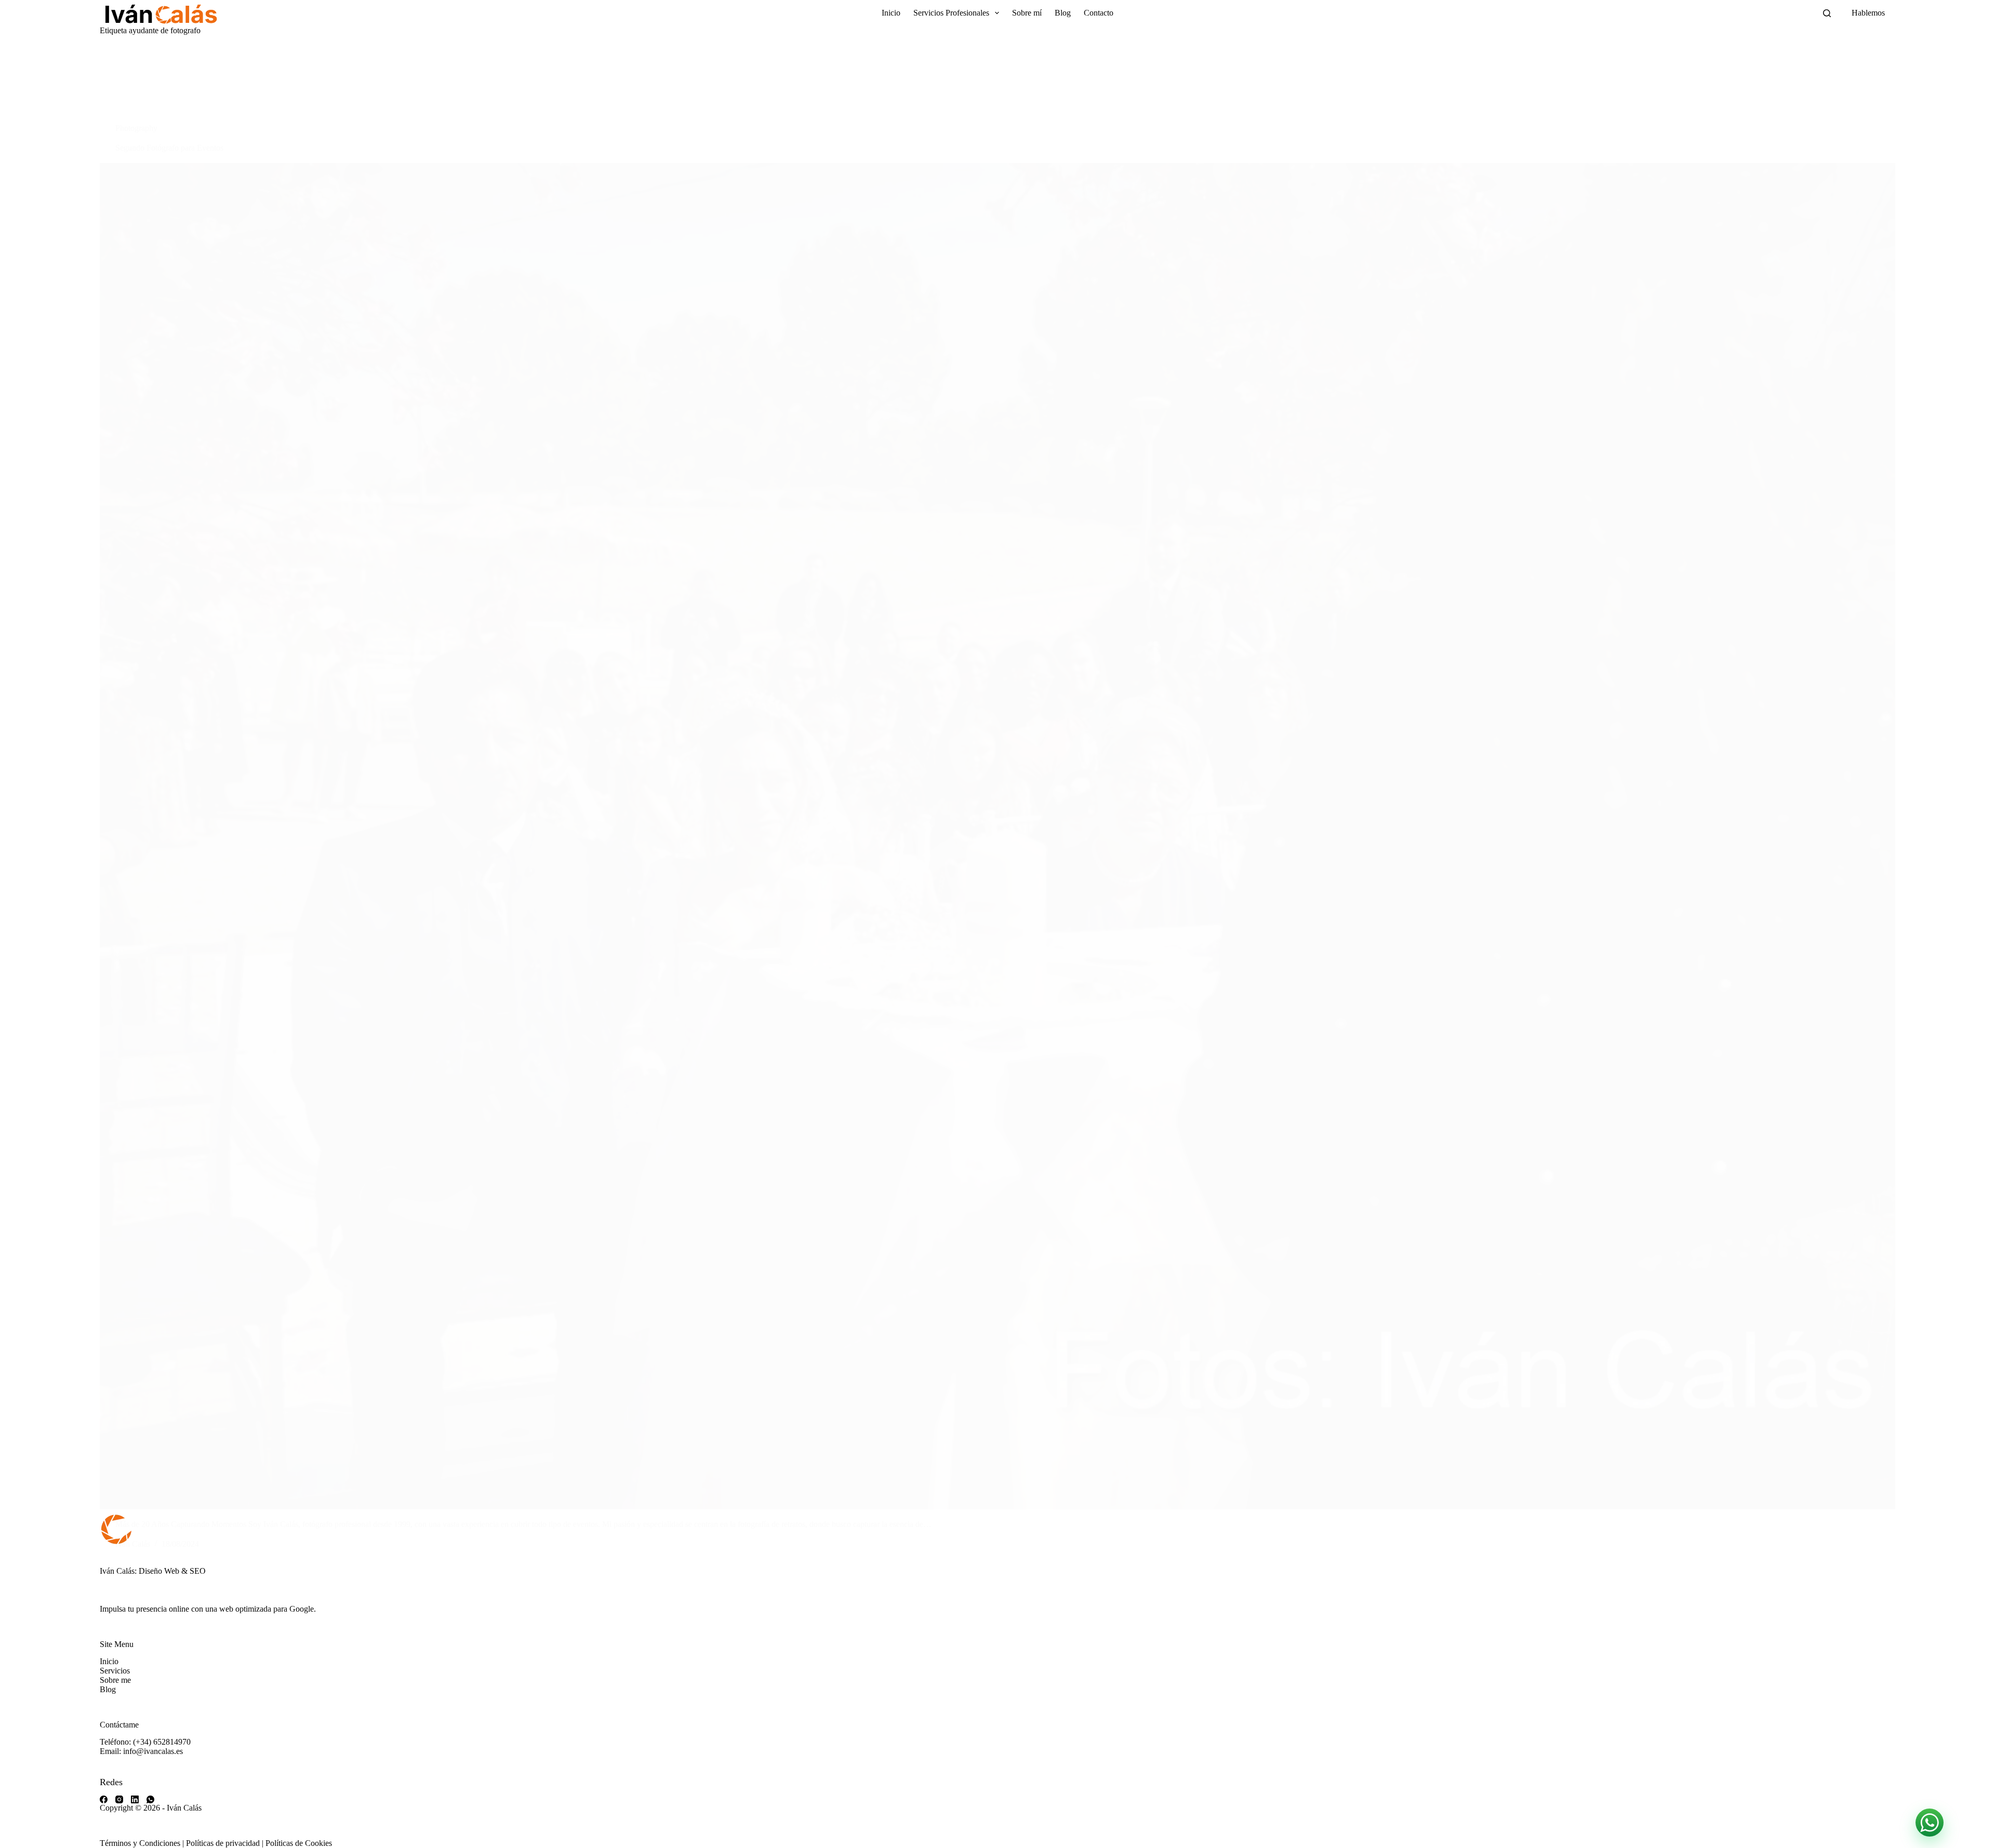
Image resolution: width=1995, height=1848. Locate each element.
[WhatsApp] (150, 1799)
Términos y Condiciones (140, 1843)
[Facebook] (104, 1799)
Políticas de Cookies (299, 1843)
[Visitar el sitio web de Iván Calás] (160, 13)
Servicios (115, 1671)
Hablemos (1868, 13)
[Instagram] (119, 1799)
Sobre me (115, 1680)
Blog (1063, 13)
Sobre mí (1027, 13)
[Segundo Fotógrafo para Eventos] (997, 836)
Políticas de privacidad (223, 1843)
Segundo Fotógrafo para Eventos (169, 148)
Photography (136, 128)
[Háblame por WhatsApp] (1930, 1823)
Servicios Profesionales (951, 13)
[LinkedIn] (135, 1799)
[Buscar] (1827, 13)
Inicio (891, 13)
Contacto (1099, 13)
